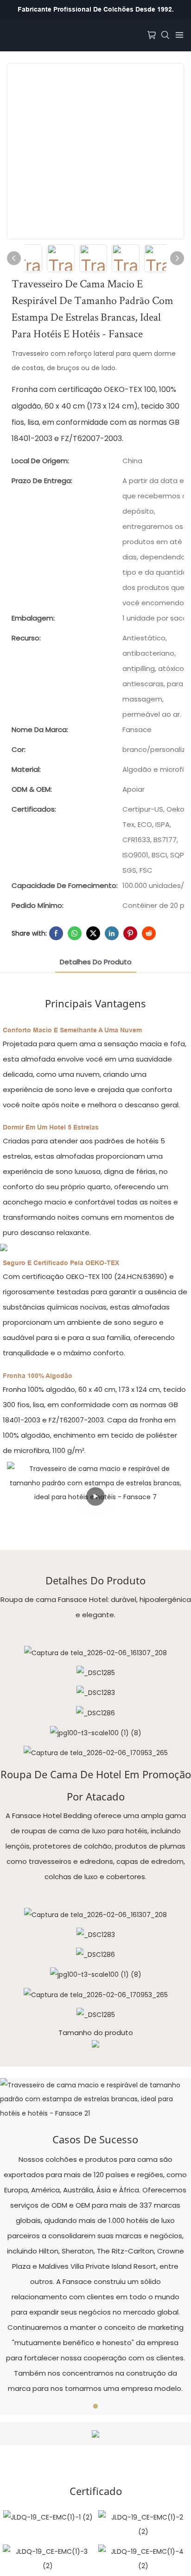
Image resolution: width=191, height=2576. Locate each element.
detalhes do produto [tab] (96, 962)
